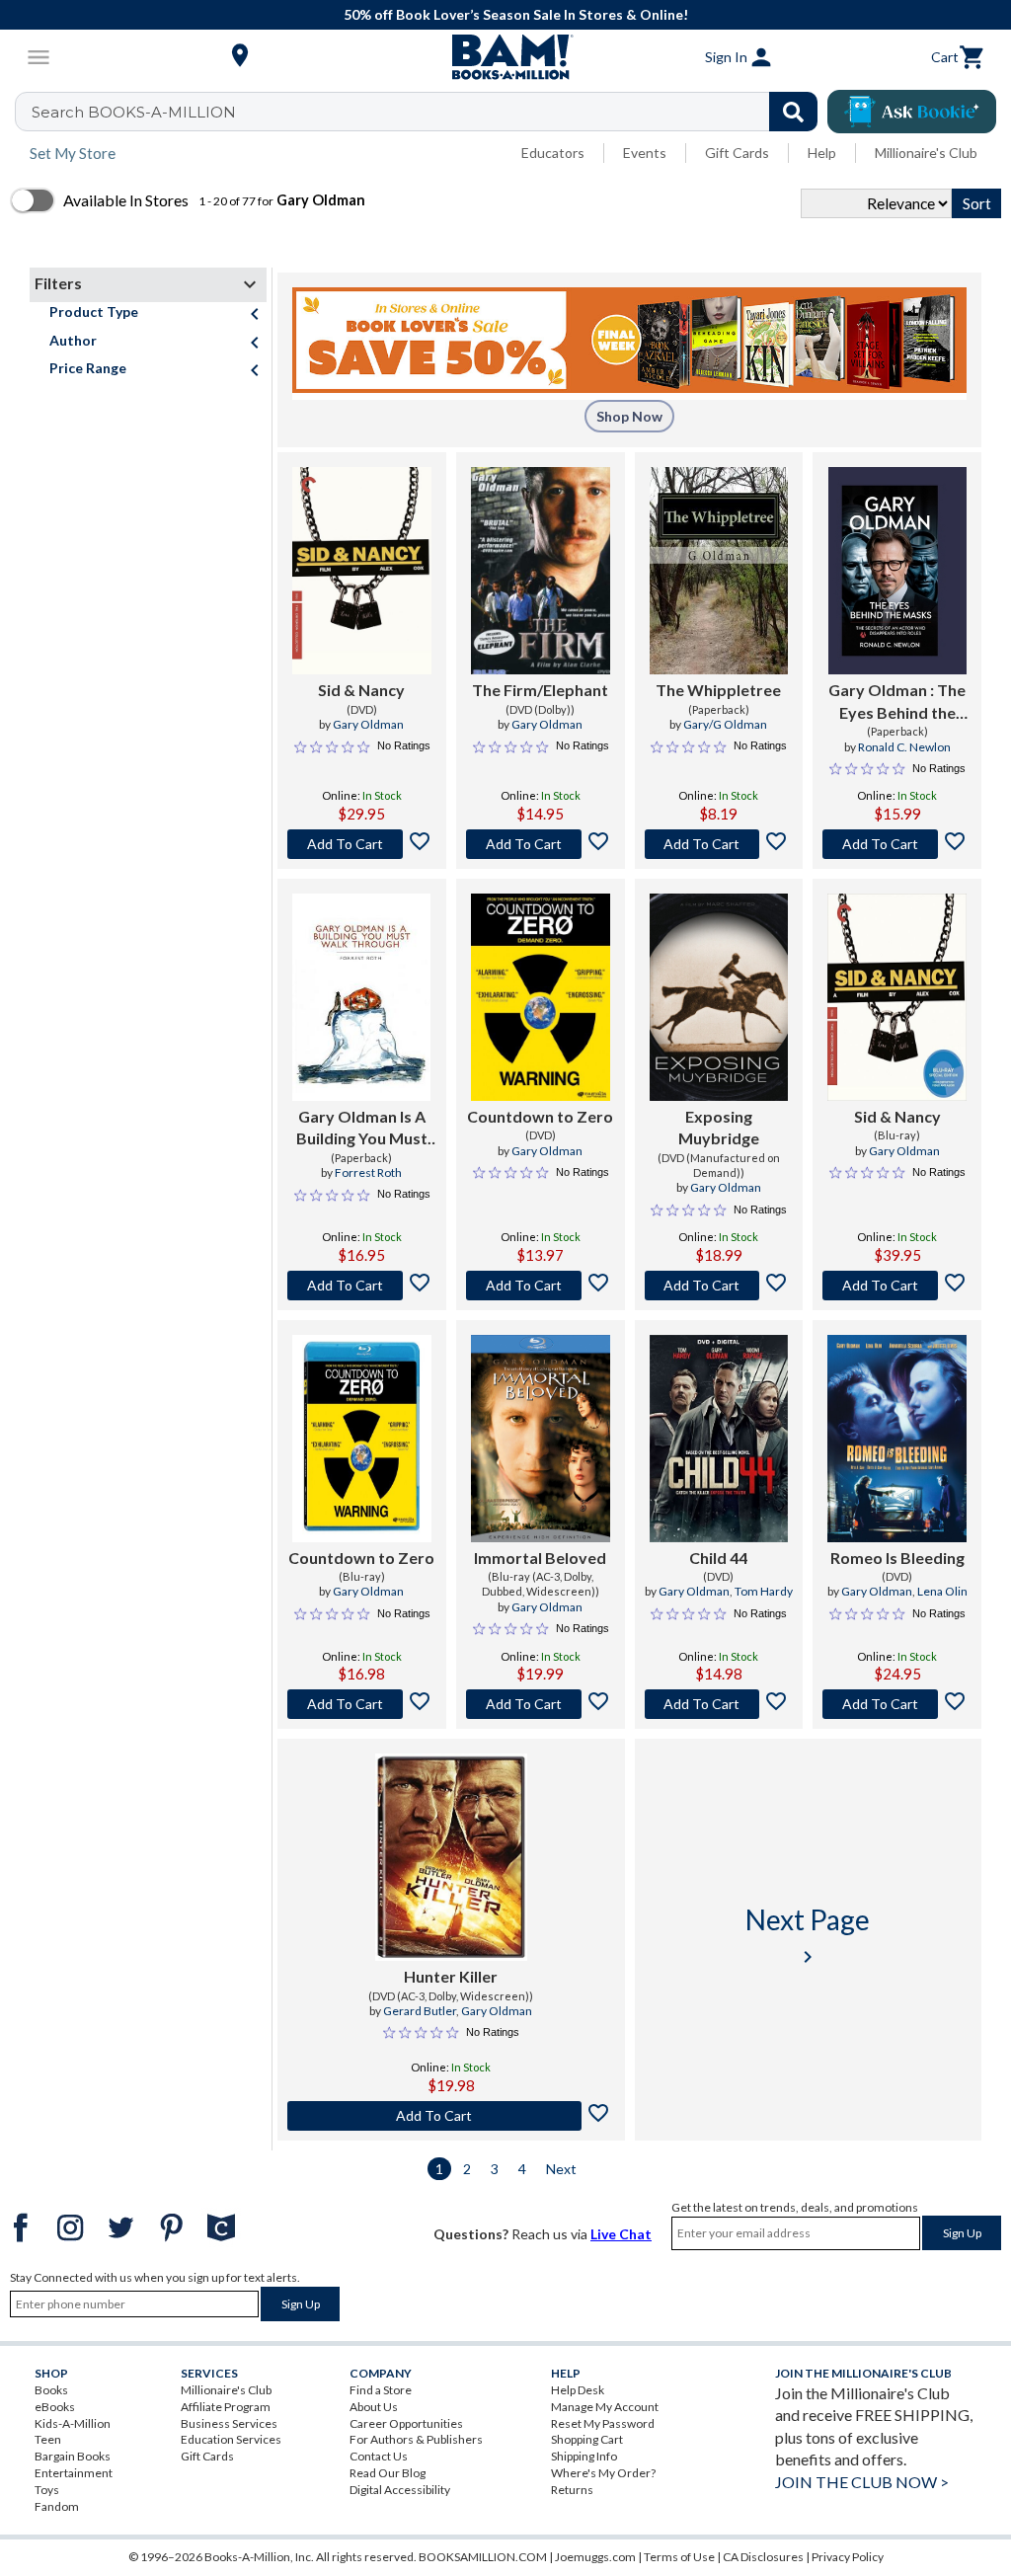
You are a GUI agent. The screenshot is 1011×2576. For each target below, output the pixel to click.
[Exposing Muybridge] (719, 997)
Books (51, 2390)
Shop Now (629, 416)
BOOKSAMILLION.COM (483, 2557)
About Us (374, 2407)
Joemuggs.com (595, 2557)
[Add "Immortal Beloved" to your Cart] (541, 1704)
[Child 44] (719, 1439)
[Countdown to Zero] (541, 997)
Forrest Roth (368, 1172)
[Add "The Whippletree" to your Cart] (719, 844)
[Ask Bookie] (912, 112)
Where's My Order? (603, 2473)
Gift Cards (737, 153)
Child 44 (718, 1558)
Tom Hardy (764, 1591)
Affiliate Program (226, 2407)
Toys (47, 2490)
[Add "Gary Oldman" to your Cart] (897, 844)
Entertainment (74, 2473)
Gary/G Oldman (725, 724)
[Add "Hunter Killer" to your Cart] (451, 2116)
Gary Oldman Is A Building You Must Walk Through (362, 1129)
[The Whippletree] (719, 571)
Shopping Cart (587, 2439)
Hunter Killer (451, 1976)
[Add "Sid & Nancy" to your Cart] (362, 844)
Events (645, 153)
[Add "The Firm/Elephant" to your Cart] (541, 844)
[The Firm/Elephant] (541, 571)
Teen (48, 2439)
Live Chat (621, 2234)
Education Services (231, 2439)
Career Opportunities (406, 2423)
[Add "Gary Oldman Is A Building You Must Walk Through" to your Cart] (362, 1286)
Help (822, 153)
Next (561, 2169)
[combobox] (429, 112)
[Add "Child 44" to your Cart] (719, 1704)
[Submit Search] (793, 112)
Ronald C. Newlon (904, 747)
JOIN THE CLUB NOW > (862, 2482)
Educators (553, 153)
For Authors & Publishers (416, 2439)
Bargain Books (73, 2456)
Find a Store (381, 2390)
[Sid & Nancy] (362, 571)
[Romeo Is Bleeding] (897, 1439)
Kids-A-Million (73, 2423)
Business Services (229, 2423)
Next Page (808, 1936)
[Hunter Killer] (451, 1857)
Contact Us (379, 2456)
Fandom (57, 2506)
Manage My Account (605, 2407)
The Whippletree (718, 690)
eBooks (55, 2407)
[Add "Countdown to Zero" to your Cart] (541, 1286)
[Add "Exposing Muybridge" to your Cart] (719, 1286)
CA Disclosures (763, 2557)
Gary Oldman (368, 724)
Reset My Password (603, 2423)
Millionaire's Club (926, 153)
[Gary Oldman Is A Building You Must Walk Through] (361, 997)
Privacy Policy (848, 2557)
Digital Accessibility (400, 2490)
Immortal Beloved (540, 1558)
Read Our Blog (388, 2473)
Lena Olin (942, 1591)
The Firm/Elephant (540, 690)
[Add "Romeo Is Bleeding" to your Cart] (897, 1704)
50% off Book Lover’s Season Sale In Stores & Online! (516, 14)
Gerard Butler (420, 2011)
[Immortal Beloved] (541, 1439)
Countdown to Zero (540, 1116)
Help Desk (578, 2390)
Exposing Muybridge (719, 1127)
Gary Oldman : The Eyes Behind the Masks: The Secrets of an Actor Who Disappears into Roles (897, 702)
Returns (572, 2490)
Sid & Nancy (361, 690)
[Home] (505, 57)
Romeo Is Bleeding (897, 1558)
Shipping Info (584, 2456)
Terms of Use (679, 2557)
